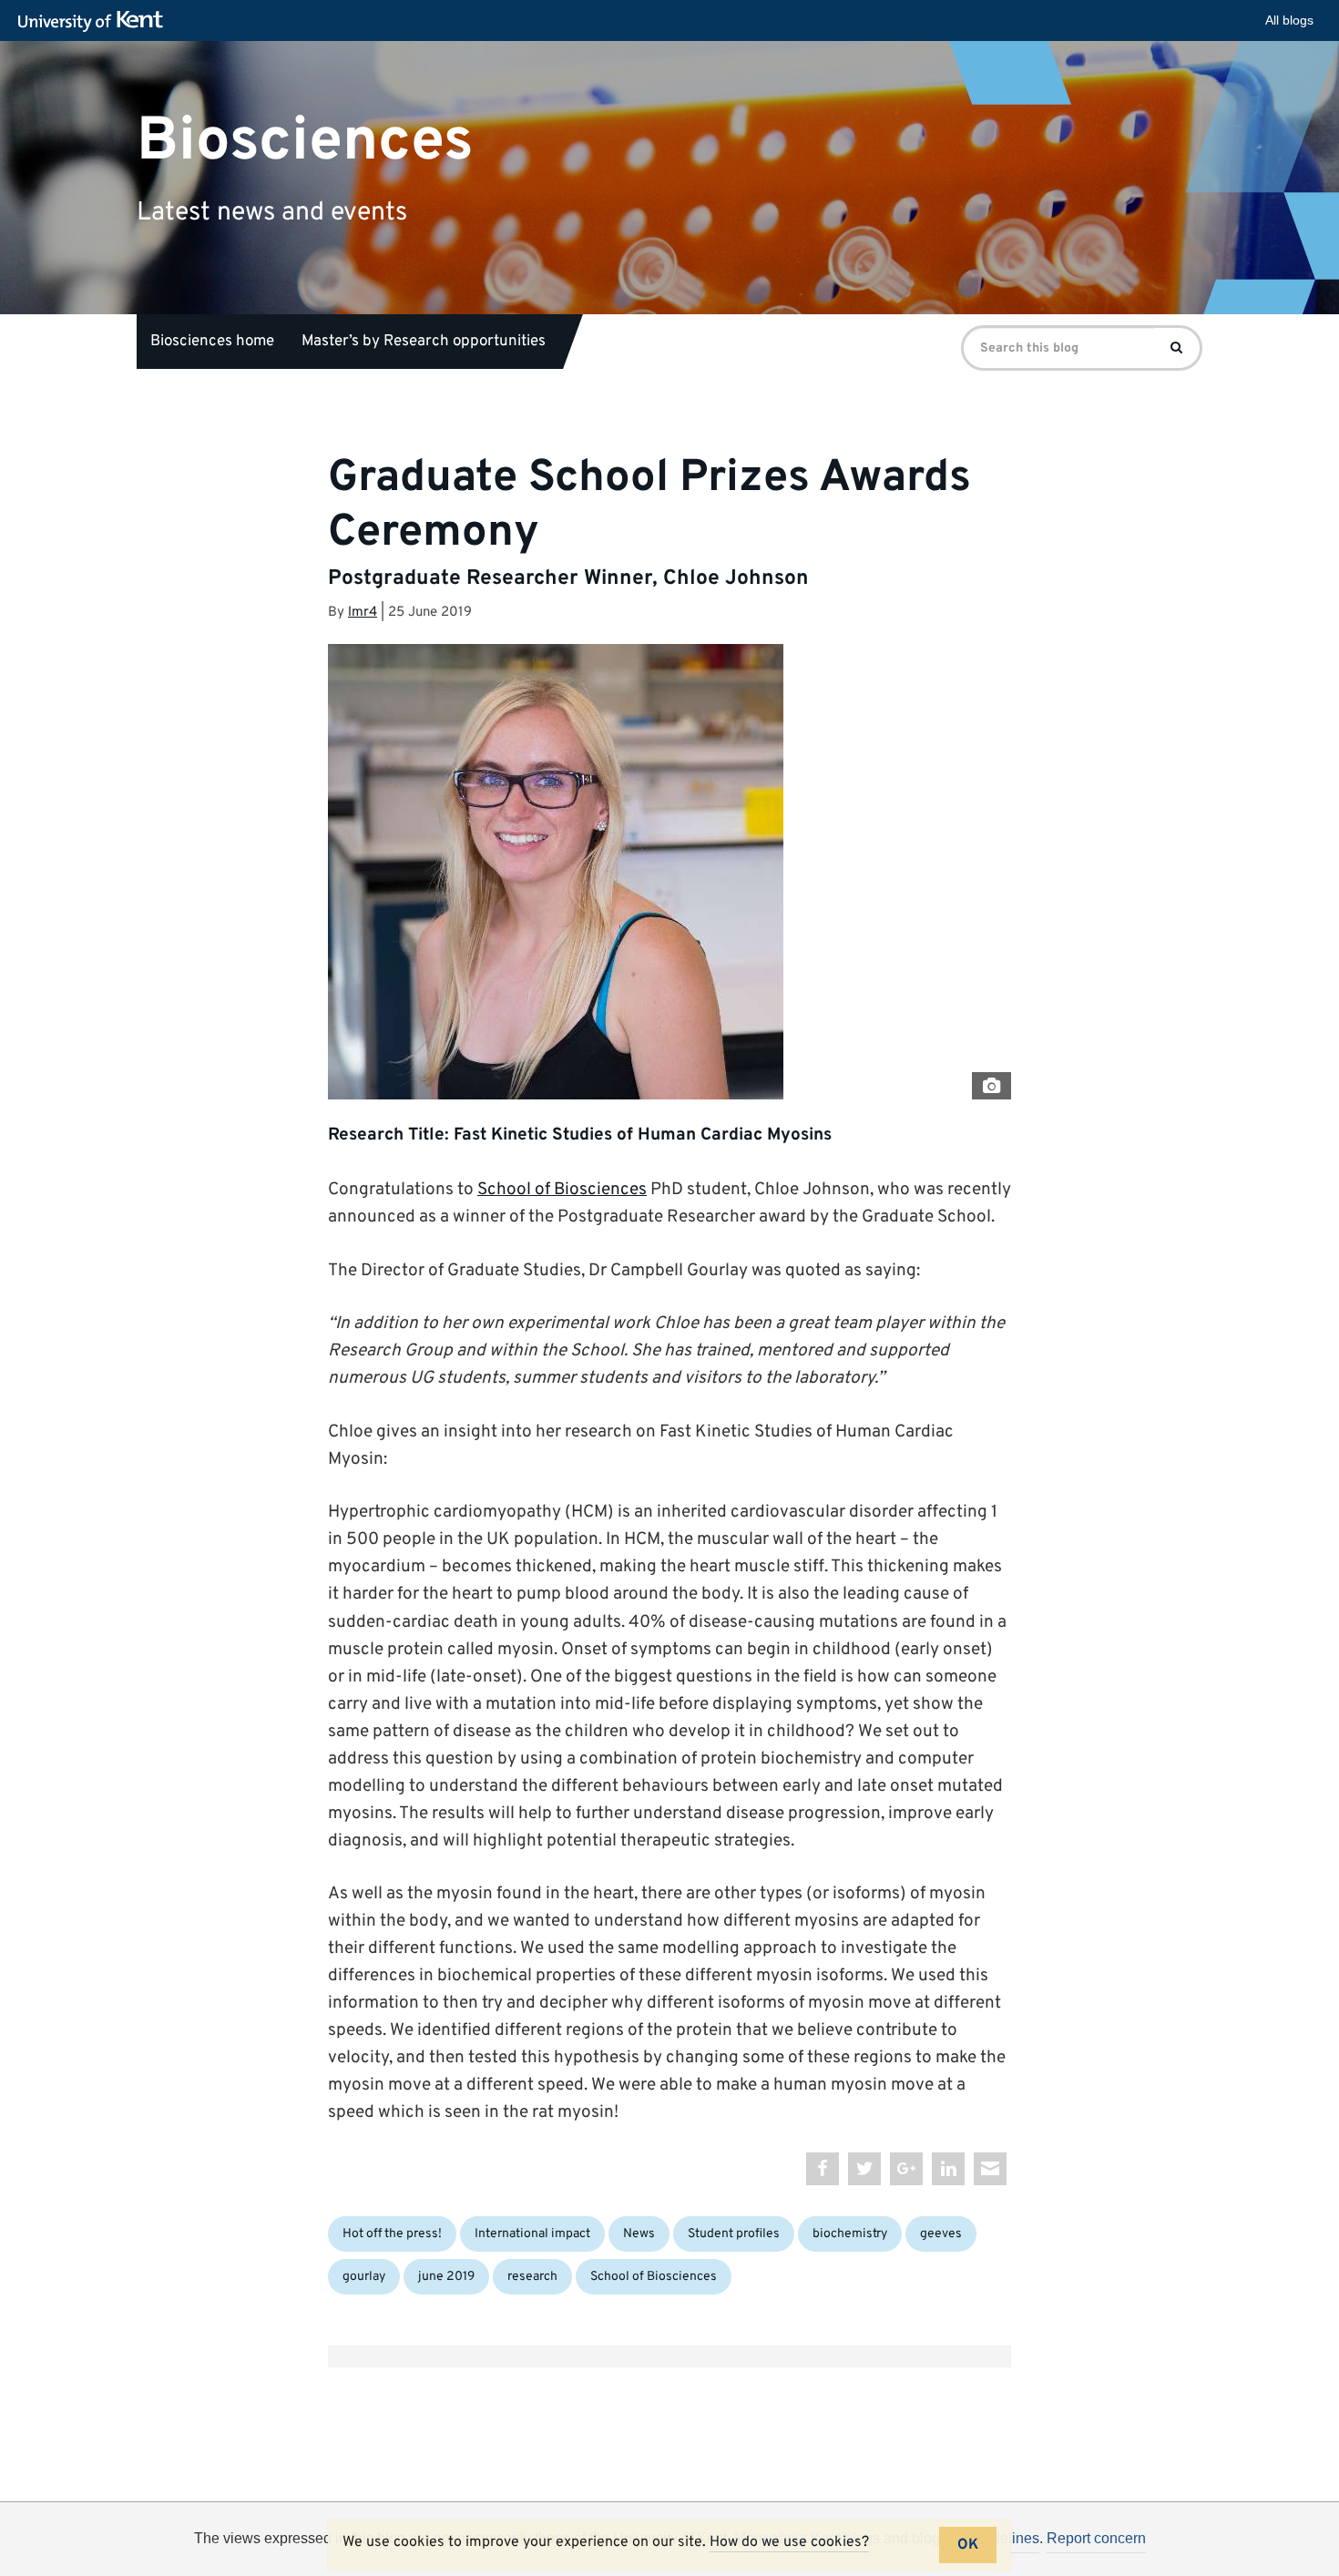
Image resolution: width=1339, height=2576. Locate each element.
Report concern (1096, 2538)
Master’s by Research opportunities (424, 342)
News (639, 2234)
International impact (532, 2234)
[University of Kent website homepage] (95, 22)
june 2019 (446, 2277)
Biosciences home (212, 342)
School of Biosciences (562, 1190)
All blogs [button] (1289, 20)
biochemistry (850, 2234)
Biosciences (305, 141)
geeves (941, 2234)
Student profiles (734, 2234)
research (532, 2277)
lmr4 (363, 613)
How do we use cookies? (789, 2542)
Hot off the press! (392, 2234)
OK (968, 2545)
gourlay (364, 2277)
